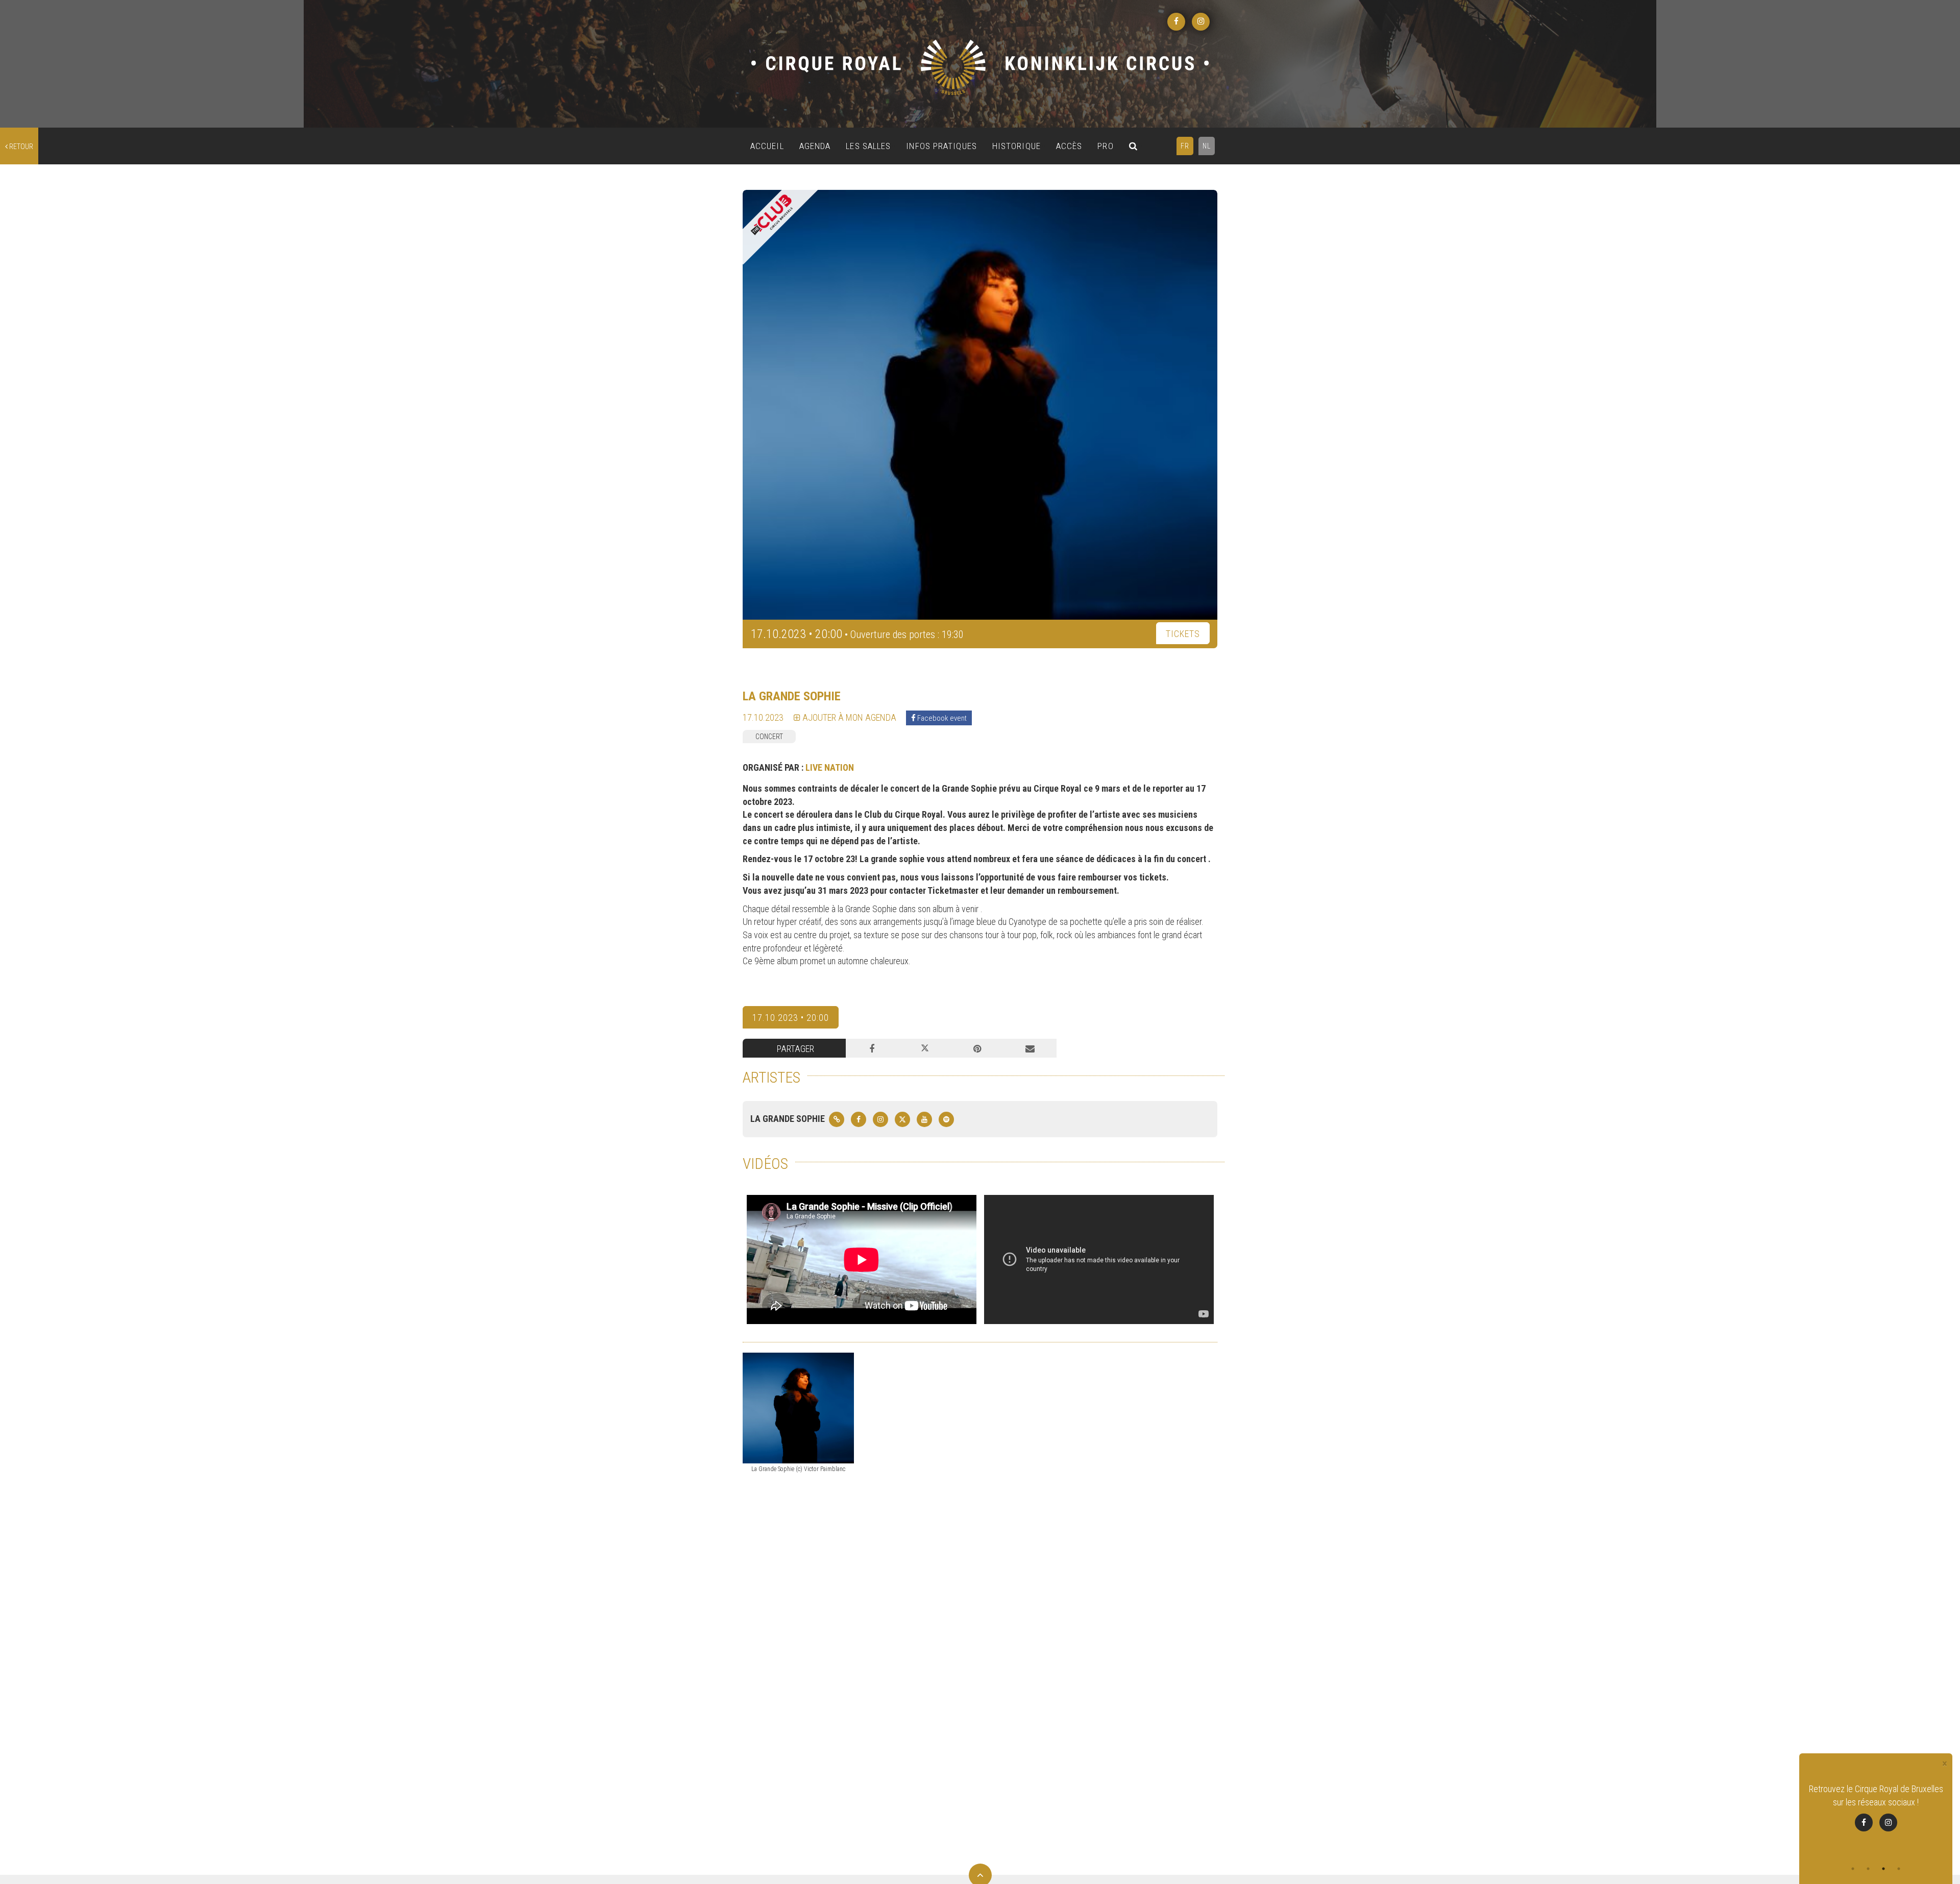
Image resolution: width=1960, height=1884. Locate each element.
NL (1207, 146)
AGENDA (815, 146)
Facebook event (941, 718)
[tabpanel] (1876, 1814)
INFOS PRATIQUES (941, 146)
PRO (1105, 146)
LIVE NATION (830, 767)
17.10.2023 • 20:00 (791, 1018)
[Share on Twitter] (925, 1048)
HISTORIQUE (1016, 146)
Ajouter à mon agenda (848, 717)
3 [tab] (1883, 1869)
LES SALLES (868, 146)
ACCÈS (1069, 146)
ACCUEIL (767, 146)
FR (1185, 146)
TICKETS (1183, 634)
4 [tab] (1899, 1869)
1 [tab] (1853, 1869)
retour (20, 146)
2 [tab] (1868, 1869)
